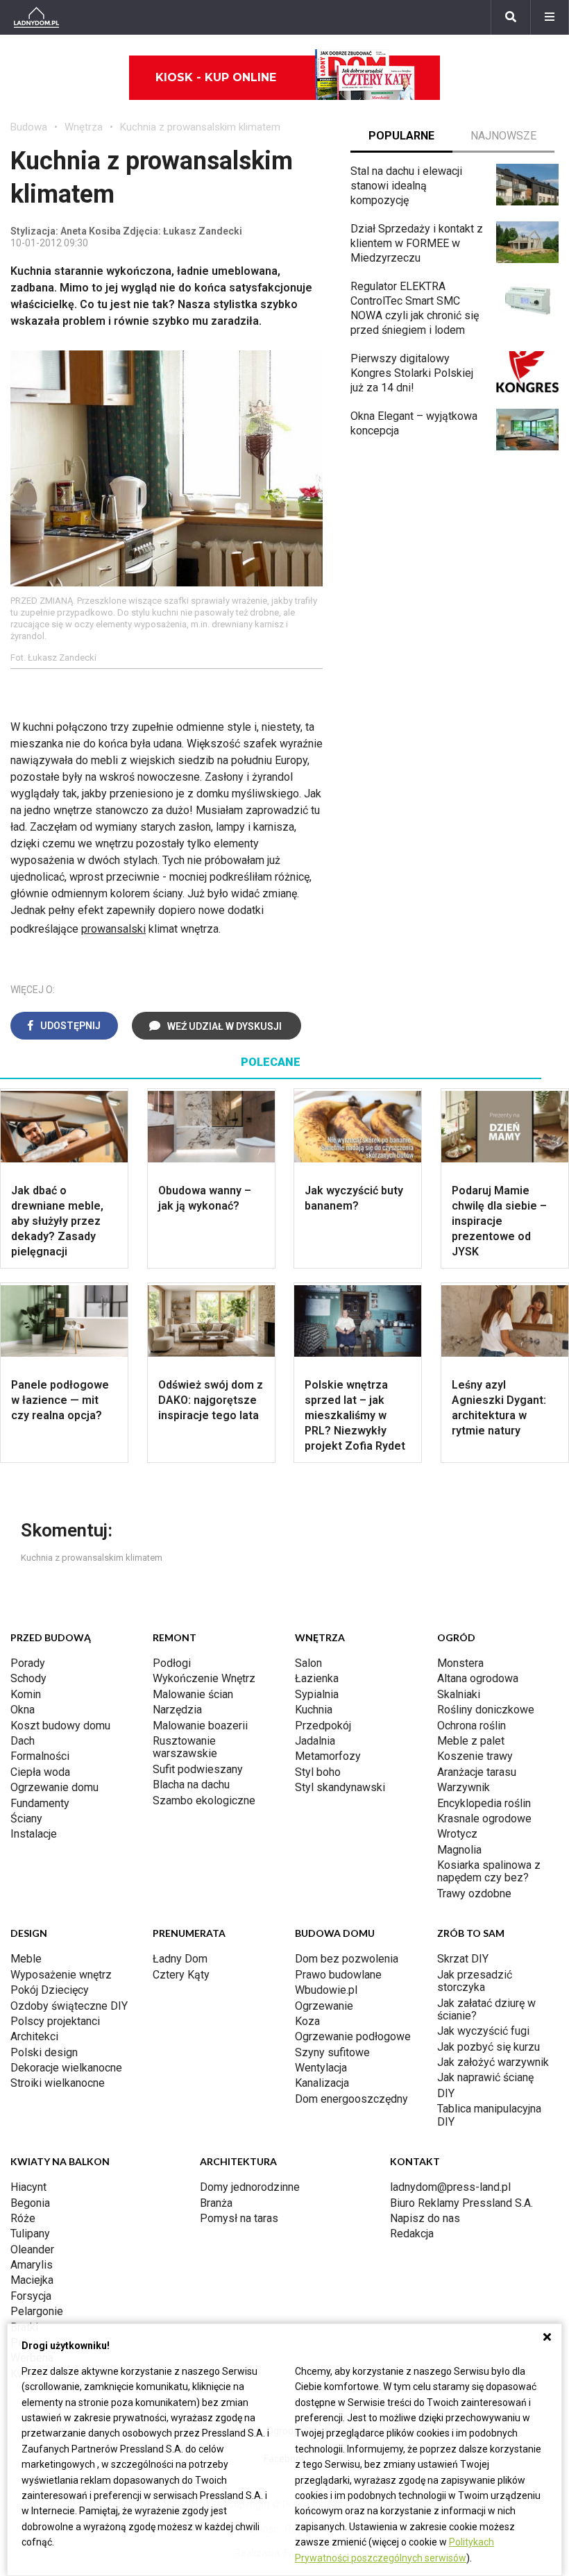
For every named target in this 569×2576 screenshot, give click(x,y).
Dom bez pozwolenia (347, 1959)
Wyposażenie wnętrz (61, 1975)
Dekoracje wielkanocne (66, 2068)
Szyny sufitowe (332, 2052)
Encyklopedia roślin (484, 1803)
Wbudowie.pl (326, 1990)
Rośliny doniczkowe (486, 1710)
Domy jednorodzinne (250, 2187)
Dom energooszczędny (351, 2099)
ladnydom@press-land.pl (450, 2187)
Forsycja (31, 2296)
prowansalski (113, 929)
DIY (446, 2093)
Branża (216, 2203)
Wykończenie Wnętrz (204, 1678)
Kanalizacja (322, 2083)
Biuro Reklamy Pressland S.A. (461, 2203)
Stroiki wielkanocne (58, 2083)
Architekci (34, 2036)
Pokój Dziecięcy (50, 1990)
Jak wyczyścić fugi (483, 2031)
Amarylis (32, 2265)
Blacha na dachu (191, 1785)
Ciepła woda (40, 1772)
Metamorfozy (328, 1756)
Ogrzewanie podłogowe (353, 2036)
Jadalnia (315, 1741)
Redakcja (412, 2234)
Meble (26, 1959)
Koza (307, 2021)
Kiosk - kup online (216, 77)
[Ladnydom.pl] (36, 17)
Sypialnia (317, 1694)
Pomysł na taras (239, 2218)
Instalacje (34, 1834)
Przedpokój (323, 1726)
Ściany (26, 1819)
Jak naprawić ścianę (485, 2077)
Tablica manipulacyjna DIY (489, 2115)
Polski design (44, 2052)
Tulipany (30, 2234)
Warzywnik (464, 1787)
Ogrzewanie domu (54, 1787)
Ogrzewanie (324, 2006)
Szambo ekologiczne (204, 1800)
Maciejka (32, 2280)
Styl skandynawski (340, 1787)
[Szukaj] (511, 17)
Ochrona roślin (472, 1726)
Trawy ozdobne (474, 1893)
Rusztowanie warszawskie (185, 1747)
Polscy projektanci (55, 2021)
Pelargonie (37, 2311)
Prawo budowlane (338, 1975)
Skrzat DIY (463, 1959)
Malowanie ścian (193, 1694)
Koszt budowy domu (60, 1726)
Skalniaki (459, 1694)
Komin (26, 1694)
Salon (308, 1663)
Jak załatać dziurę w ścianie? (486, 2009)
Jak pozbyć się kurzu (489, 2047)
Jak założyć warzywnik (493, 2062)
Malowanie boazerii (200, 1726)
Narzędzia (177, 1710)
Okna (23, 1710)
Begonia (30, 2203)
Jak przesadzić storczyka (475, 1981)
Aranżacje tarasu (477, 1772)
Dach (23, 1741)
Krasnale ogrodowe (484, 1819)
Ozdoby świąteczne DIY (69, 2006)
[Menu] (550, 17)
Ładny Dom (180, 1959)
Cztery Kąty (181, 1975)
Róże (23, 2218)
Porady (28, 1663)
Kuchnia (314, 1710)
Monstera (460, 1663)
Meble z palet (471, 1741)
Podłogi (172, 1663)
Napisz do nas (425, 2218)
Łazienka (317, 1678)
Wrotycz (457, 1834)
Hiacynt (28, 2187)
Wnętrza (84, 127)
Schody (28, 1678)
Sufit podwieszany (198, 1769)
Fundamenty (40, 1803)
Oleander (32, 2249)
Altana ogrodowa (478, 1678)
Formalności (40, 1756)
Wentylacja (321, 2068)
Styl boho (318, 1772)
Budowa (29, 127)
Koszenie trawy (475, 1756)
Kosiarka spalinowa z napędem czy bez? (489, 1871)
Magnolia (459, 1850)
